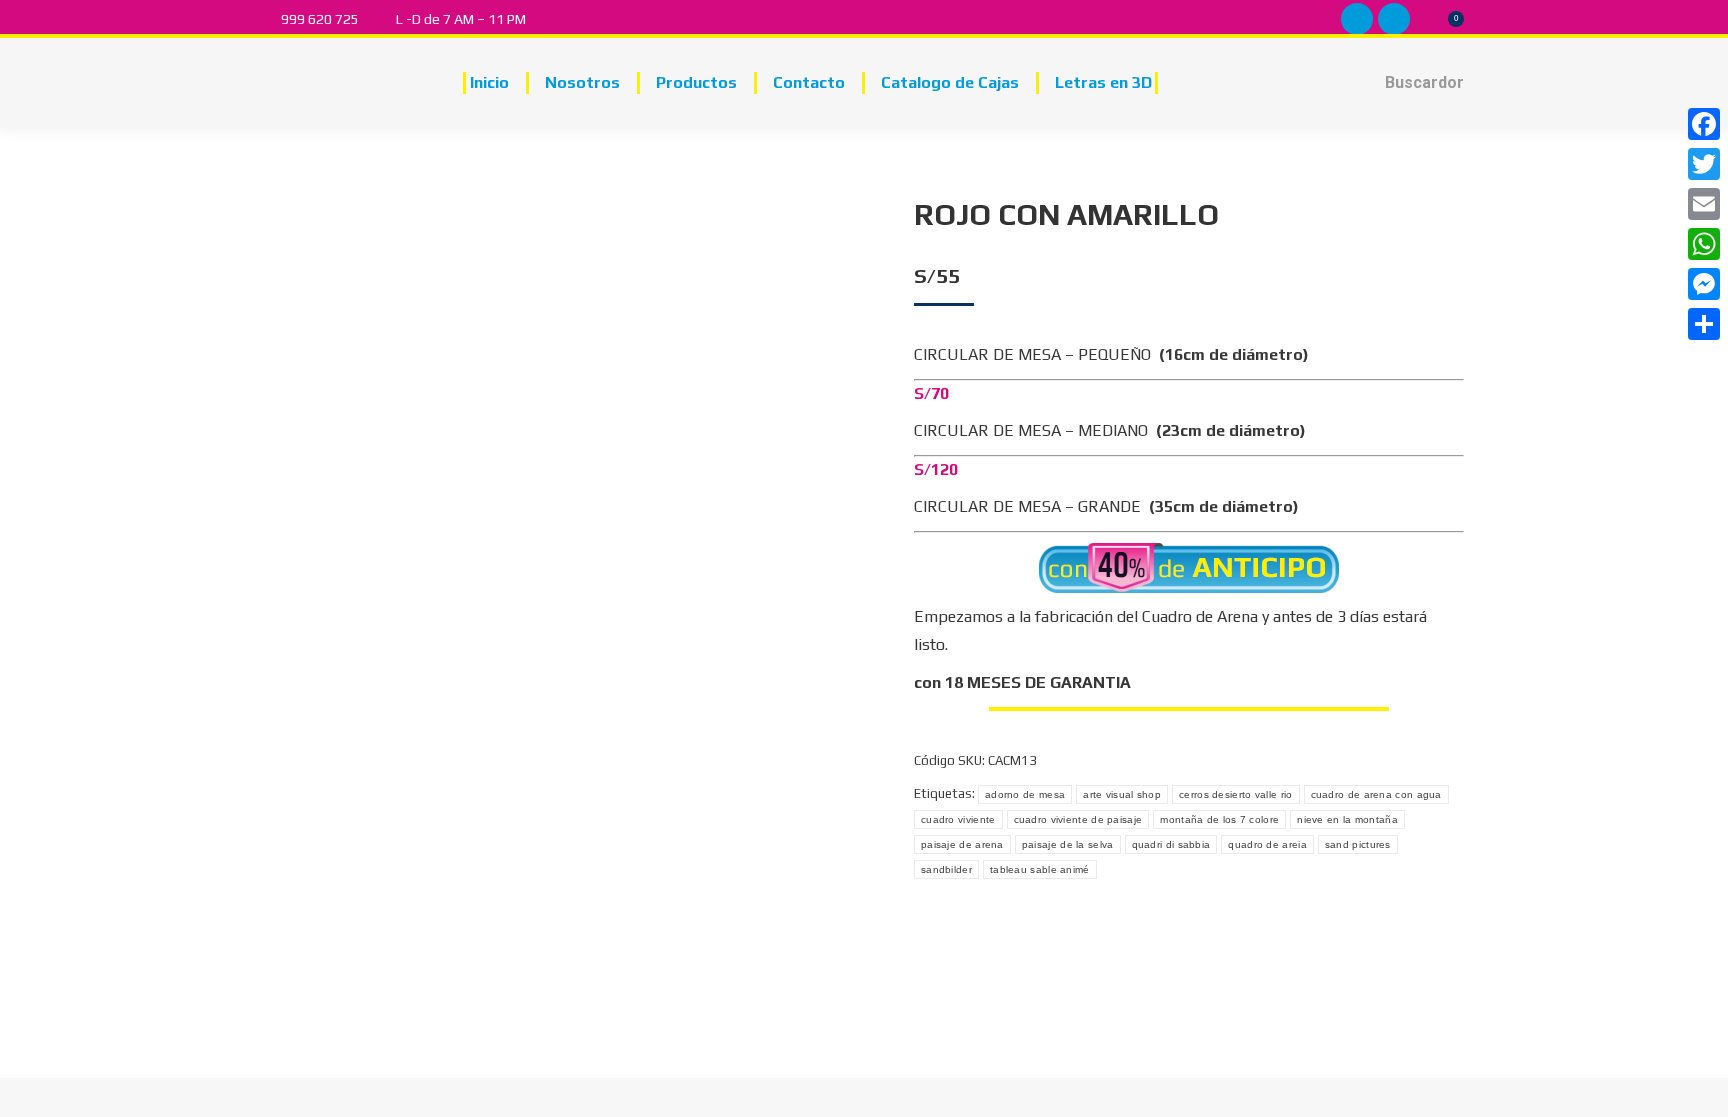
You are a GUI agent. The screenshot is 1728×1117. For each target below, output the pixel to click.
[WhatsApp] (1704, 244)
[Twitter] (1704, 164)
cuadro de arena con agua (1376, 794)
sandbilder (946, 869)
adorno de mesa (1025, 794)
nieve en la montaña (1347, 819)
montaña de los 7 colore (1219, 819)
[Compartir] (1704, 324)
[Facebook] (1704, 124)
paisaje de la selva (1068, 844)
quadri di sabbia (1171, 844)
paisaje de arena (962, 844)
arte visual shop (1122, 794)
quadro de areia (1267, 844)
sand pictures (1358, 844)
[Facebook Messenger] (1704, 284)
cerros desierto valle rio (1236, 794)
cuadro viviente (958, 819)
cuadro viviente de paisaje (1078, 819)
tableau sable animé (1040, 869)
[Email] (1704, 204)
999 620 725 (320, 19)
